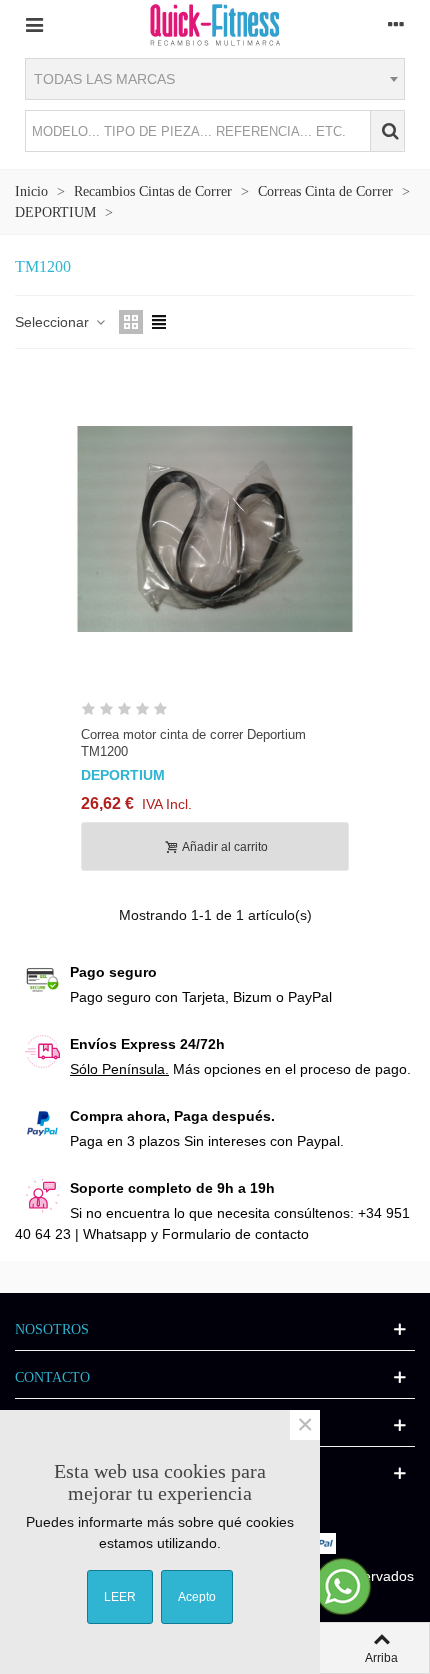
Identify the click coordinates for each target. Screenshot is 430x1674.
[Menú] (34, 24)
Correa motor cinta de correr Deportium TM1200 (193, 743)
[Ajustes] (396, 24)
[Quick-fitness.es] (215, 24)
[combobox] (215, 79)
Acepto (197, 1597)
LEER (120, 1597)
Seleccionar (54, 322)
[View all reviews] (215, 712)
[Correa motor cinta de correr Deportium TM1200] (215, 529)
